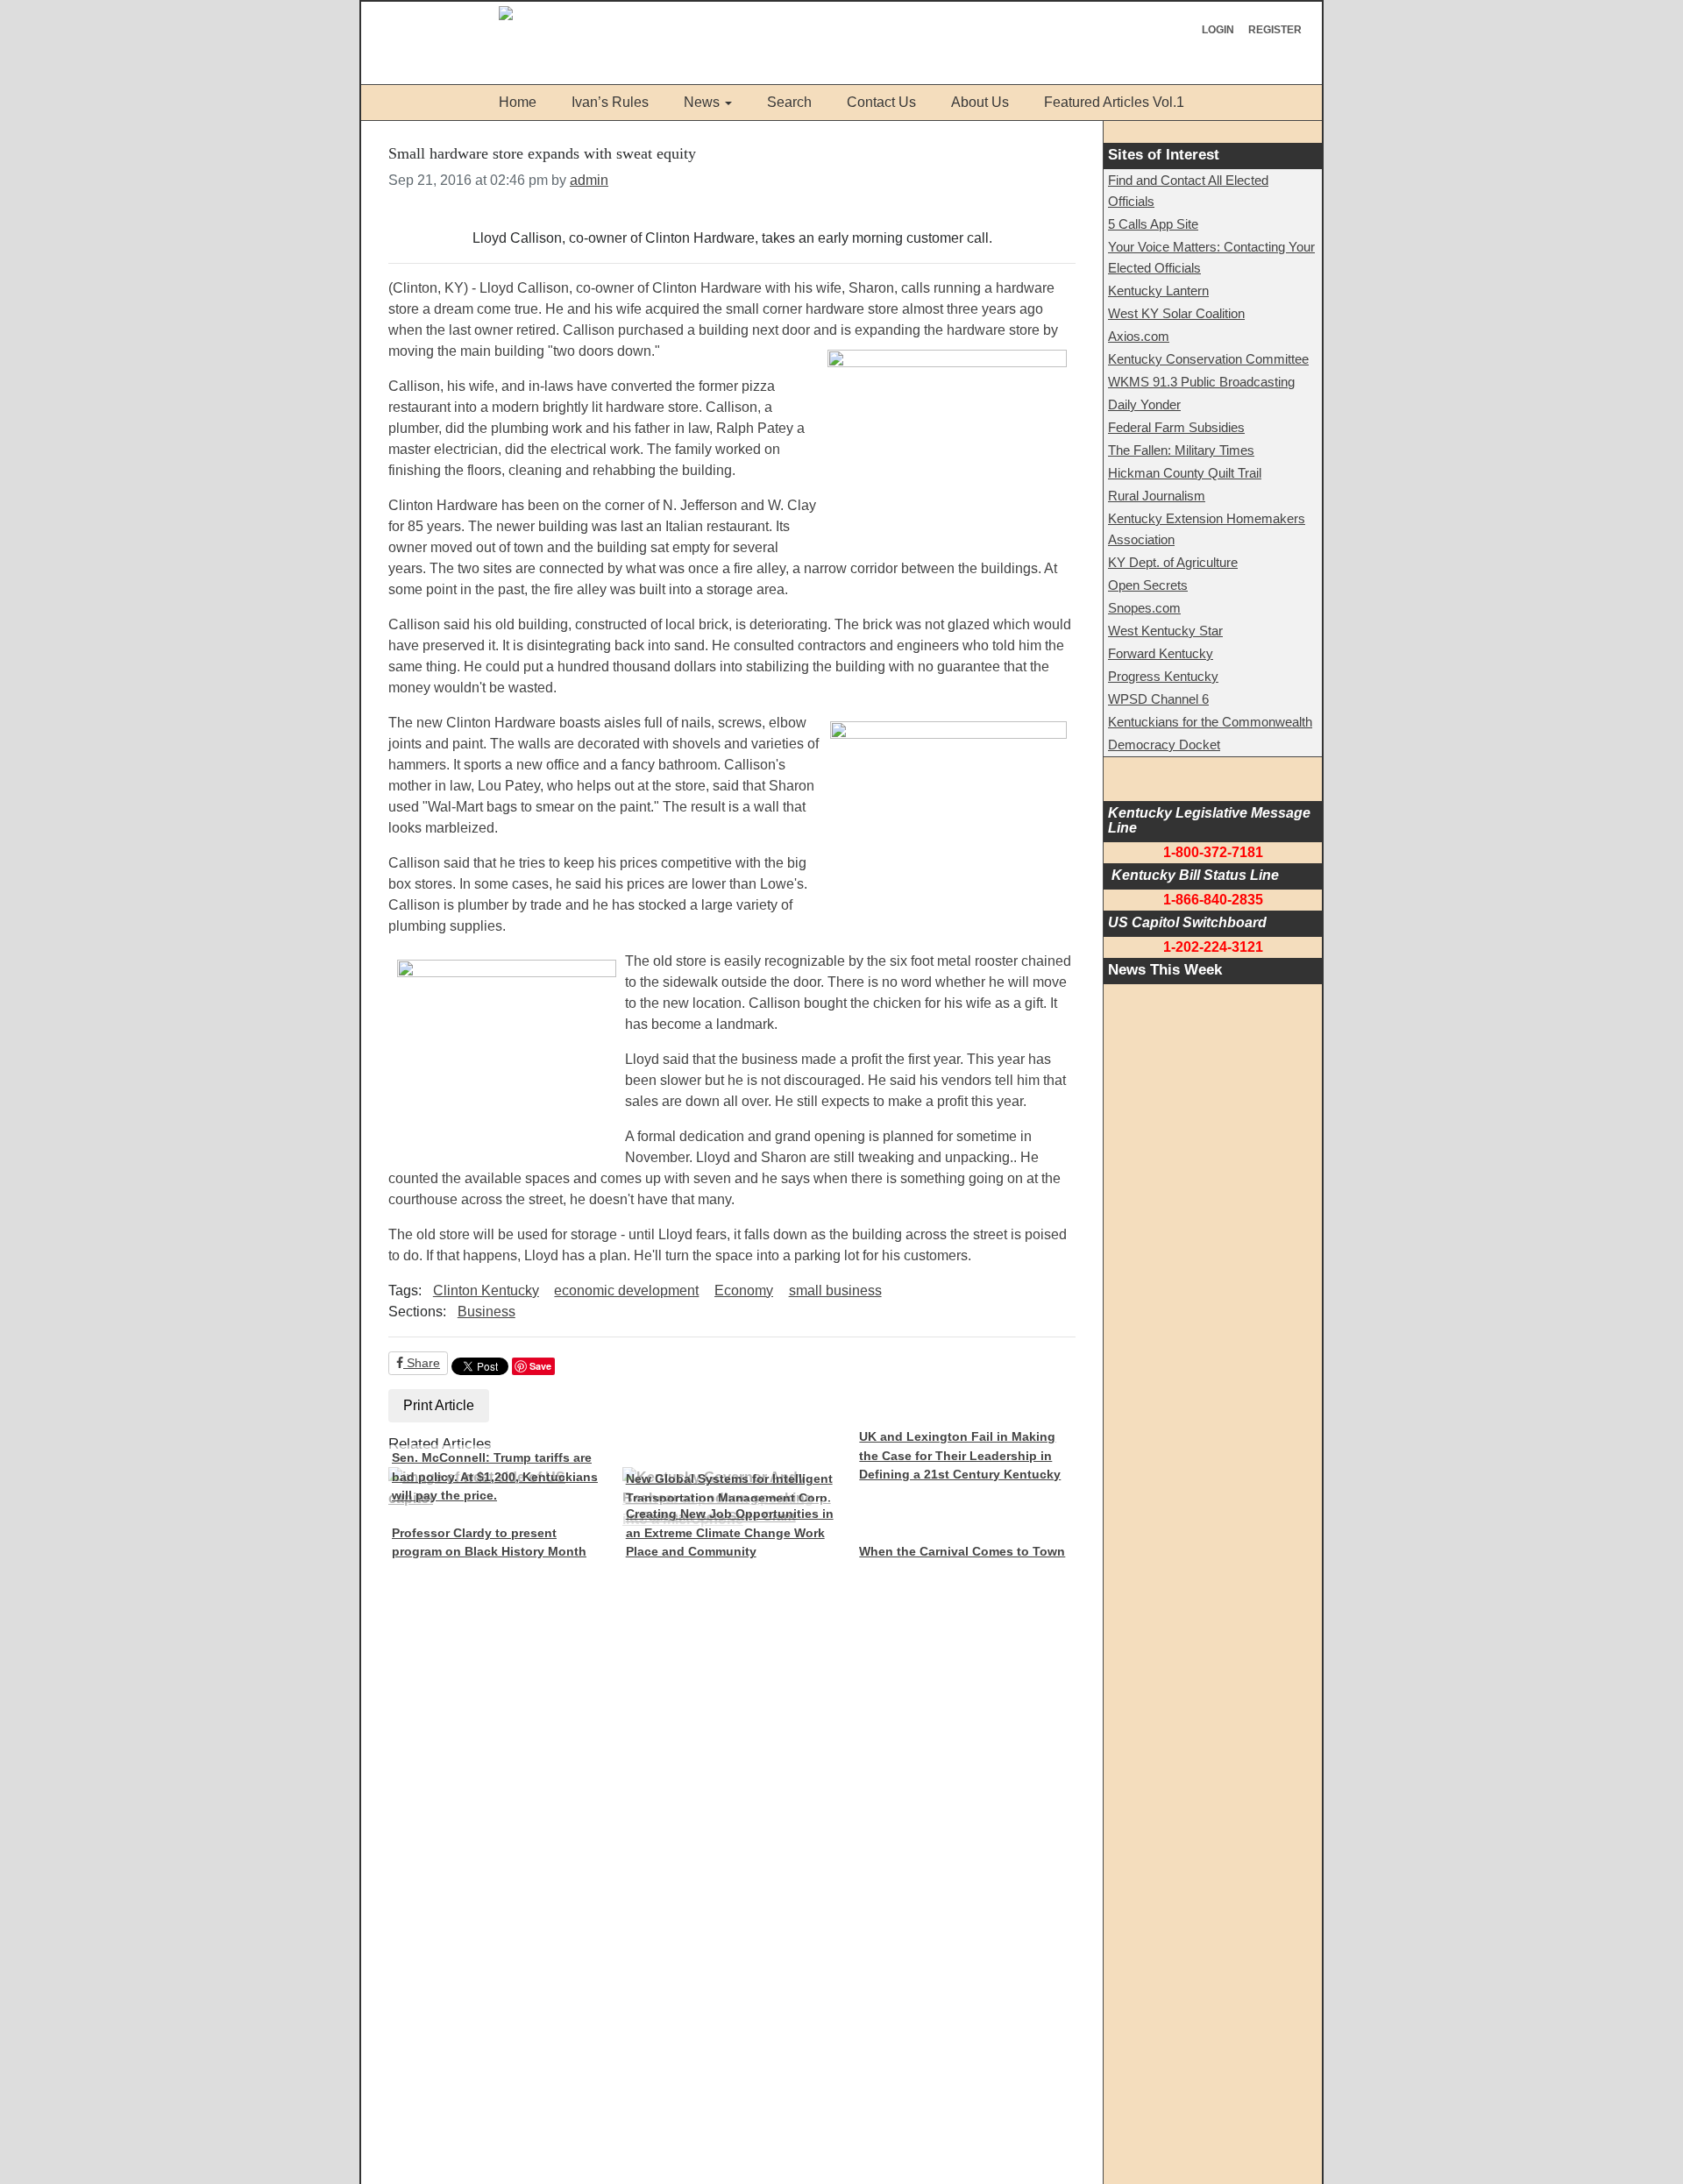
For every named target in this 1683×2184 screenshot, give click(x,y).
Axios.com (1139, 336)
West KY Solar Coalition (1176, 313)
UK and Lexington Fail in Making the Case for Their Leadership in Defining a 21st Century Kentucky (960, 1455)
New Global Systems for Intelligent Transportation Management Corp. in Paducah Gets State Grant (729, 1497)
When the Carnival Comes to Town (962, 1551)
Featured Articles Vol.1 (1114, 102)
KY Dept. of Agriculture (1173, 562)
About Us (980, 102)
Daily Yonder (1144, 404)
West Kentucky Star (1165, 631)
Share (422, 1363)
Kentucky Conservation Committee (1208, 359)
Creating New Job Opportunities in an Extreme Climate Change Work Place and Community (730, 1532)
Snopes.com (1144, 608)
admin (589, 180)
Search (789, 102)
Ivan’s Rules (610, 102)
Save (540, 1366)
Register (1275, 30)
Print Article (439, 1405)
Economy (744, 1291)
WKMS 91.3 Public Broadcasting (1201, 382)
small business (835, 1291)
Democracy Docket (1164, 745)
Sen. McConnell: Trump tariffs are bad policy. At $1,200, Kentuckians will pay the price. (495, 1476)
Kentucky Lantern (1158, 291)
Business (486, 1312)
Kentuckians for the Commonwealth (1210, 722)
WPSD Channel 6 (1158, 699)
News (702, 102)
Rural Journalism (1157, 496)
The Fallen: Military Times (1181, 450)
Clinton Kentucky (486, 1291)
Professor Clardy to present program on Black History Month (489, 1542)
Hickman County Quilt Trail (1185, 473)
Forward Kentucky (1161, 653)
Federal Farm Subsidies (1176, 427)
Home (518, 102)
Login (1218, 30)
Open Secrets (1148, 585)
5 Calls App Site (1153, 224)
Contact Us (881, 102)
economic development (626, 1291)
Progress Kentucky (1163, 676)
